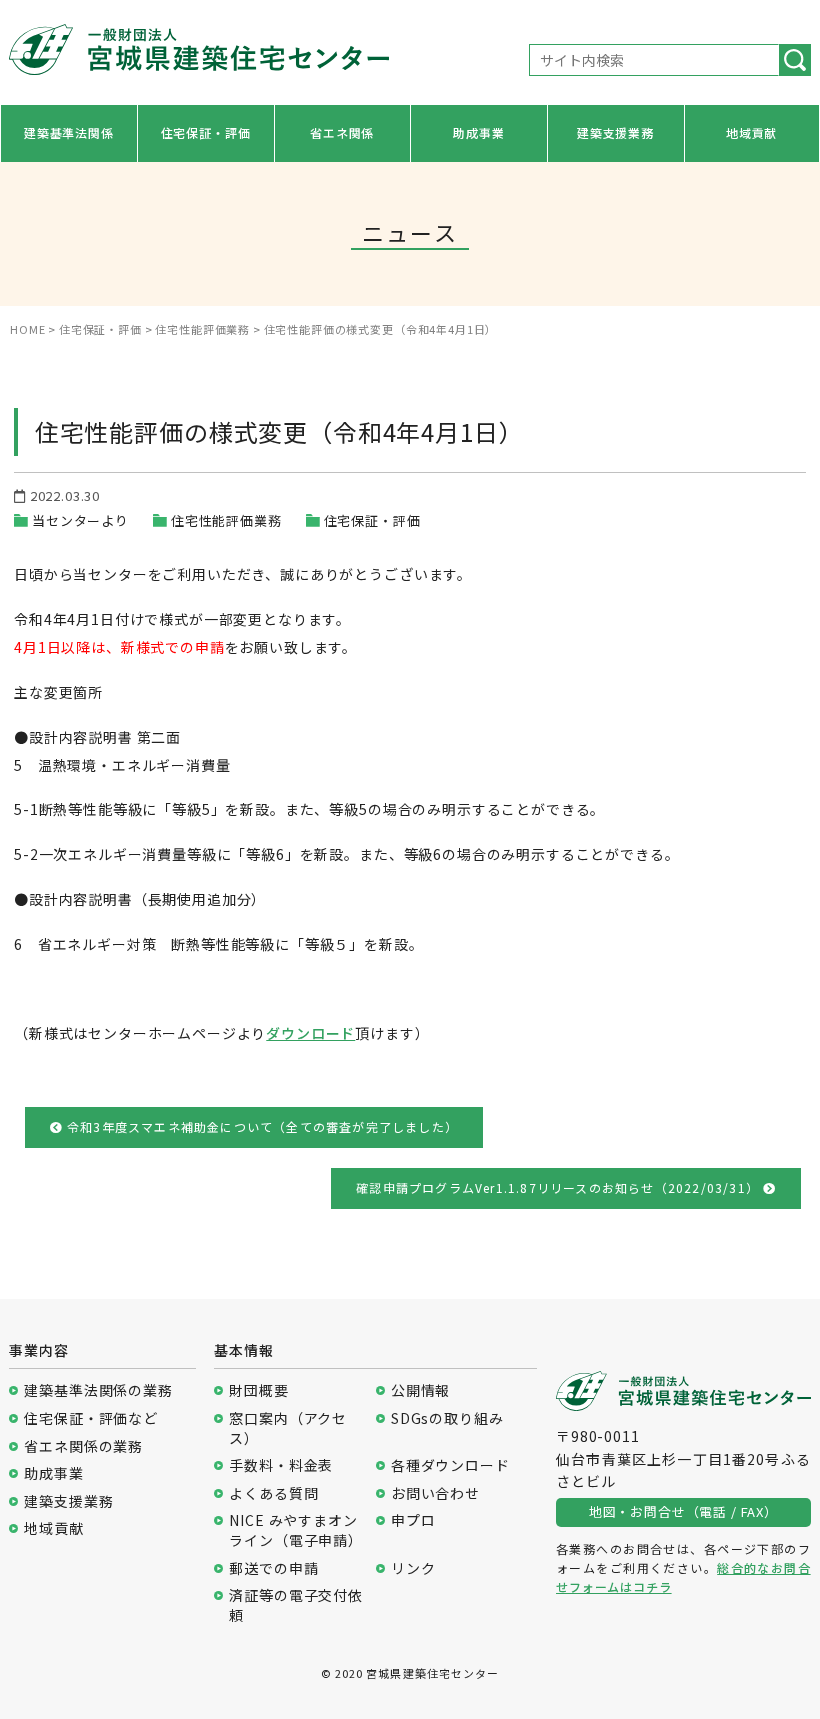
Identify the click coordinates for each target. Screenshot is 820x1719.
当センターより (80, 520)
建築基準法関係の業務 (98, 1390)
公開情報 (420, 1390)
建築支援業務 (615, 132)
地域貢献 (751, 132)
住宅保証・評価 (206, 132)
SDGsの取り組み (447, 1418)
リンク (413, 1568)
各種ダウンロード (450, 1465)
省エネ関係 (342, 132)
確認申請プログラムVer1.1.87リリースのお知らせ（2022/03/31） (559, 1187)
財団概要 (258, 1390)
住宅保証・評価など (91, 1418)
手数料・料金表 (281, 1465)
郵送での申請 (273, 1568)
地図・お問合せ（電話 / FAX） (683, 1511)
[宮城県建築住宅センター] (198, 55)
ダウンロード (310, 1033)
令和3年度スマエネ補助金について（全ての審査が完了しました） (260, 1126)
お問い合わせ (435, 1493)
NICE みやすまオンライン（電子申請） (296, 1530)
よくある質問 (273, 1493)
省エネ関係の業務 (83, 1446)
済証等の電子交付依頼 (296, 1605)
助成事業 (478, 132)
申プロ (413, 1520)
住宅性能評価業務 (226, 520)
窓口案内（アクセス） (288, 1428)
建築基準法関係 (69, 132)
